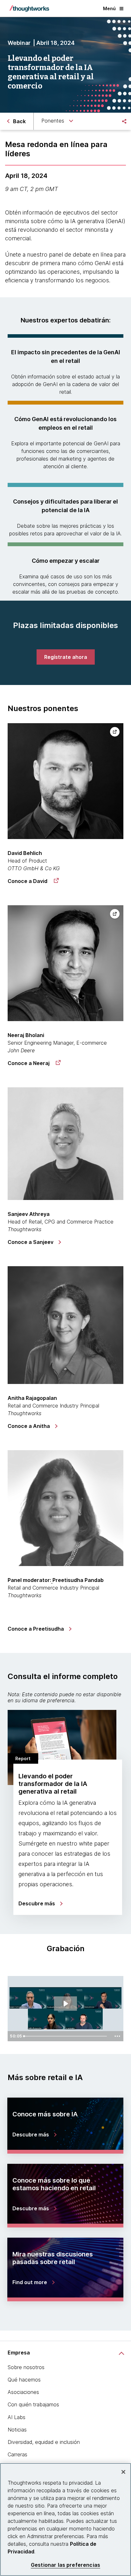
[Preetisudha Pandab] (65, 1508)
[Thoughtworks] (29, 9)
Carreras (17, 2454)
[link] (66, 657)
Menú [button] (109, 8)
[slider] (66, 2036)
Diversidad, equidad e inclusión (44, 2442)
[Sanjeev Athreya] (65, 1143)
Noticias (17, 2430)
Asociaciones (23, 2392)
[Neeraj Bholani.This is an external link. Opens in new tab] (65, 963)
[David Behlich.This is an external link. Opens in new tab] (65, 781)
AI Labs (17, 2417)
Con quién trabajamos (33, 2404)
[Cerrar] (123, 2472)
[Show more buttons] (117, 2036)
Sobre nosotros (26, 2367)
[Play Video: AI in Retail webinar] (65, 2004)
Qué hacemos (24, 2380)
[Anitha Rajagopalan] (65, 1325)
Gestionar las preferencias (65, 2565)
